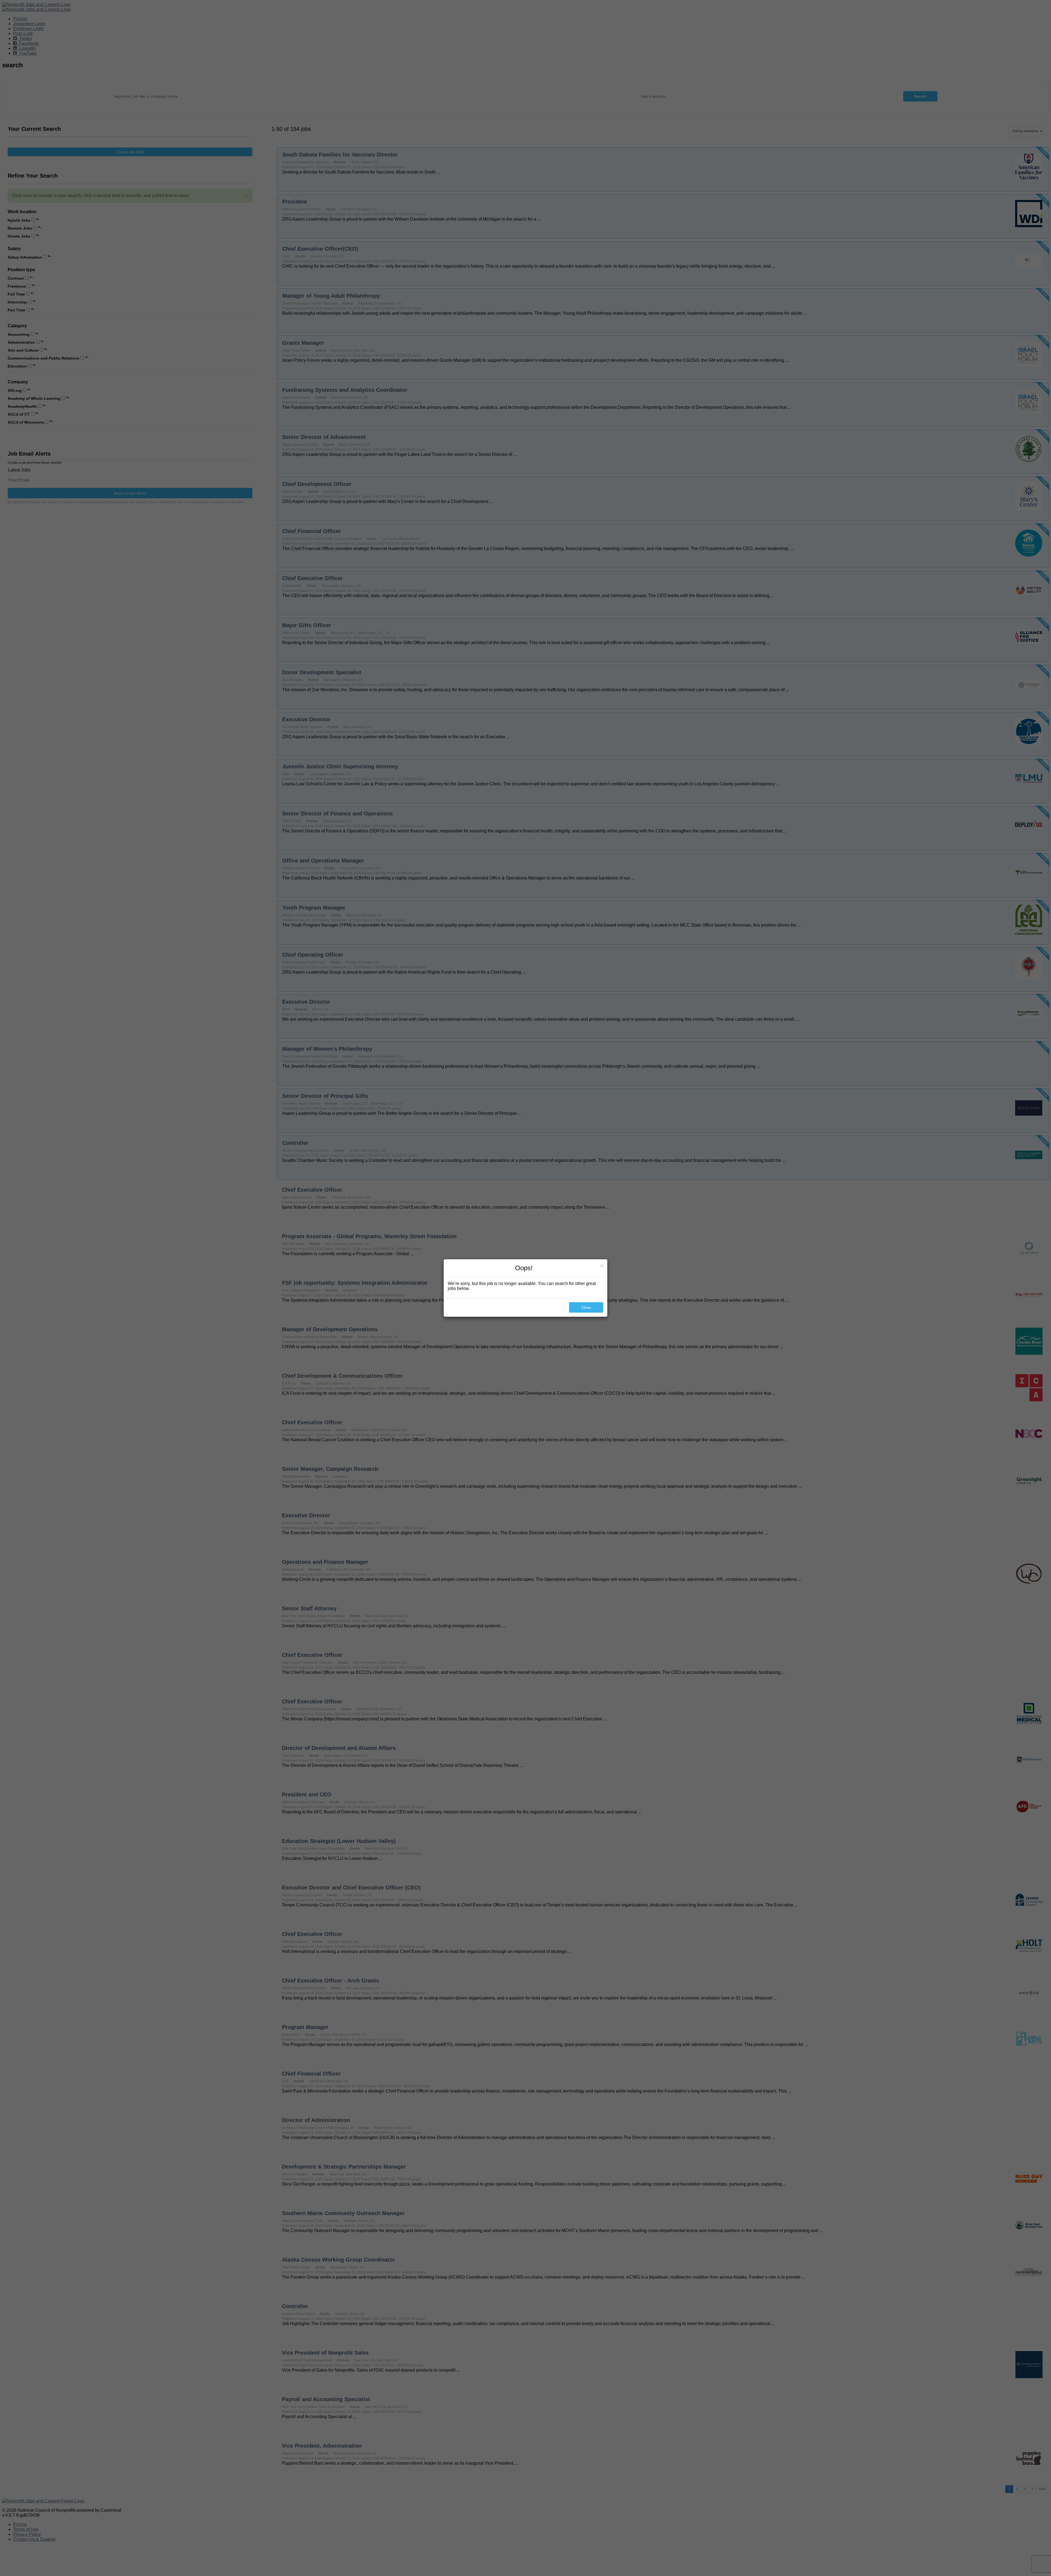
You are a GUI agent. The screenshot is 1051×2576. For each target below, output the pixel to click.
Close (586, 1307)
